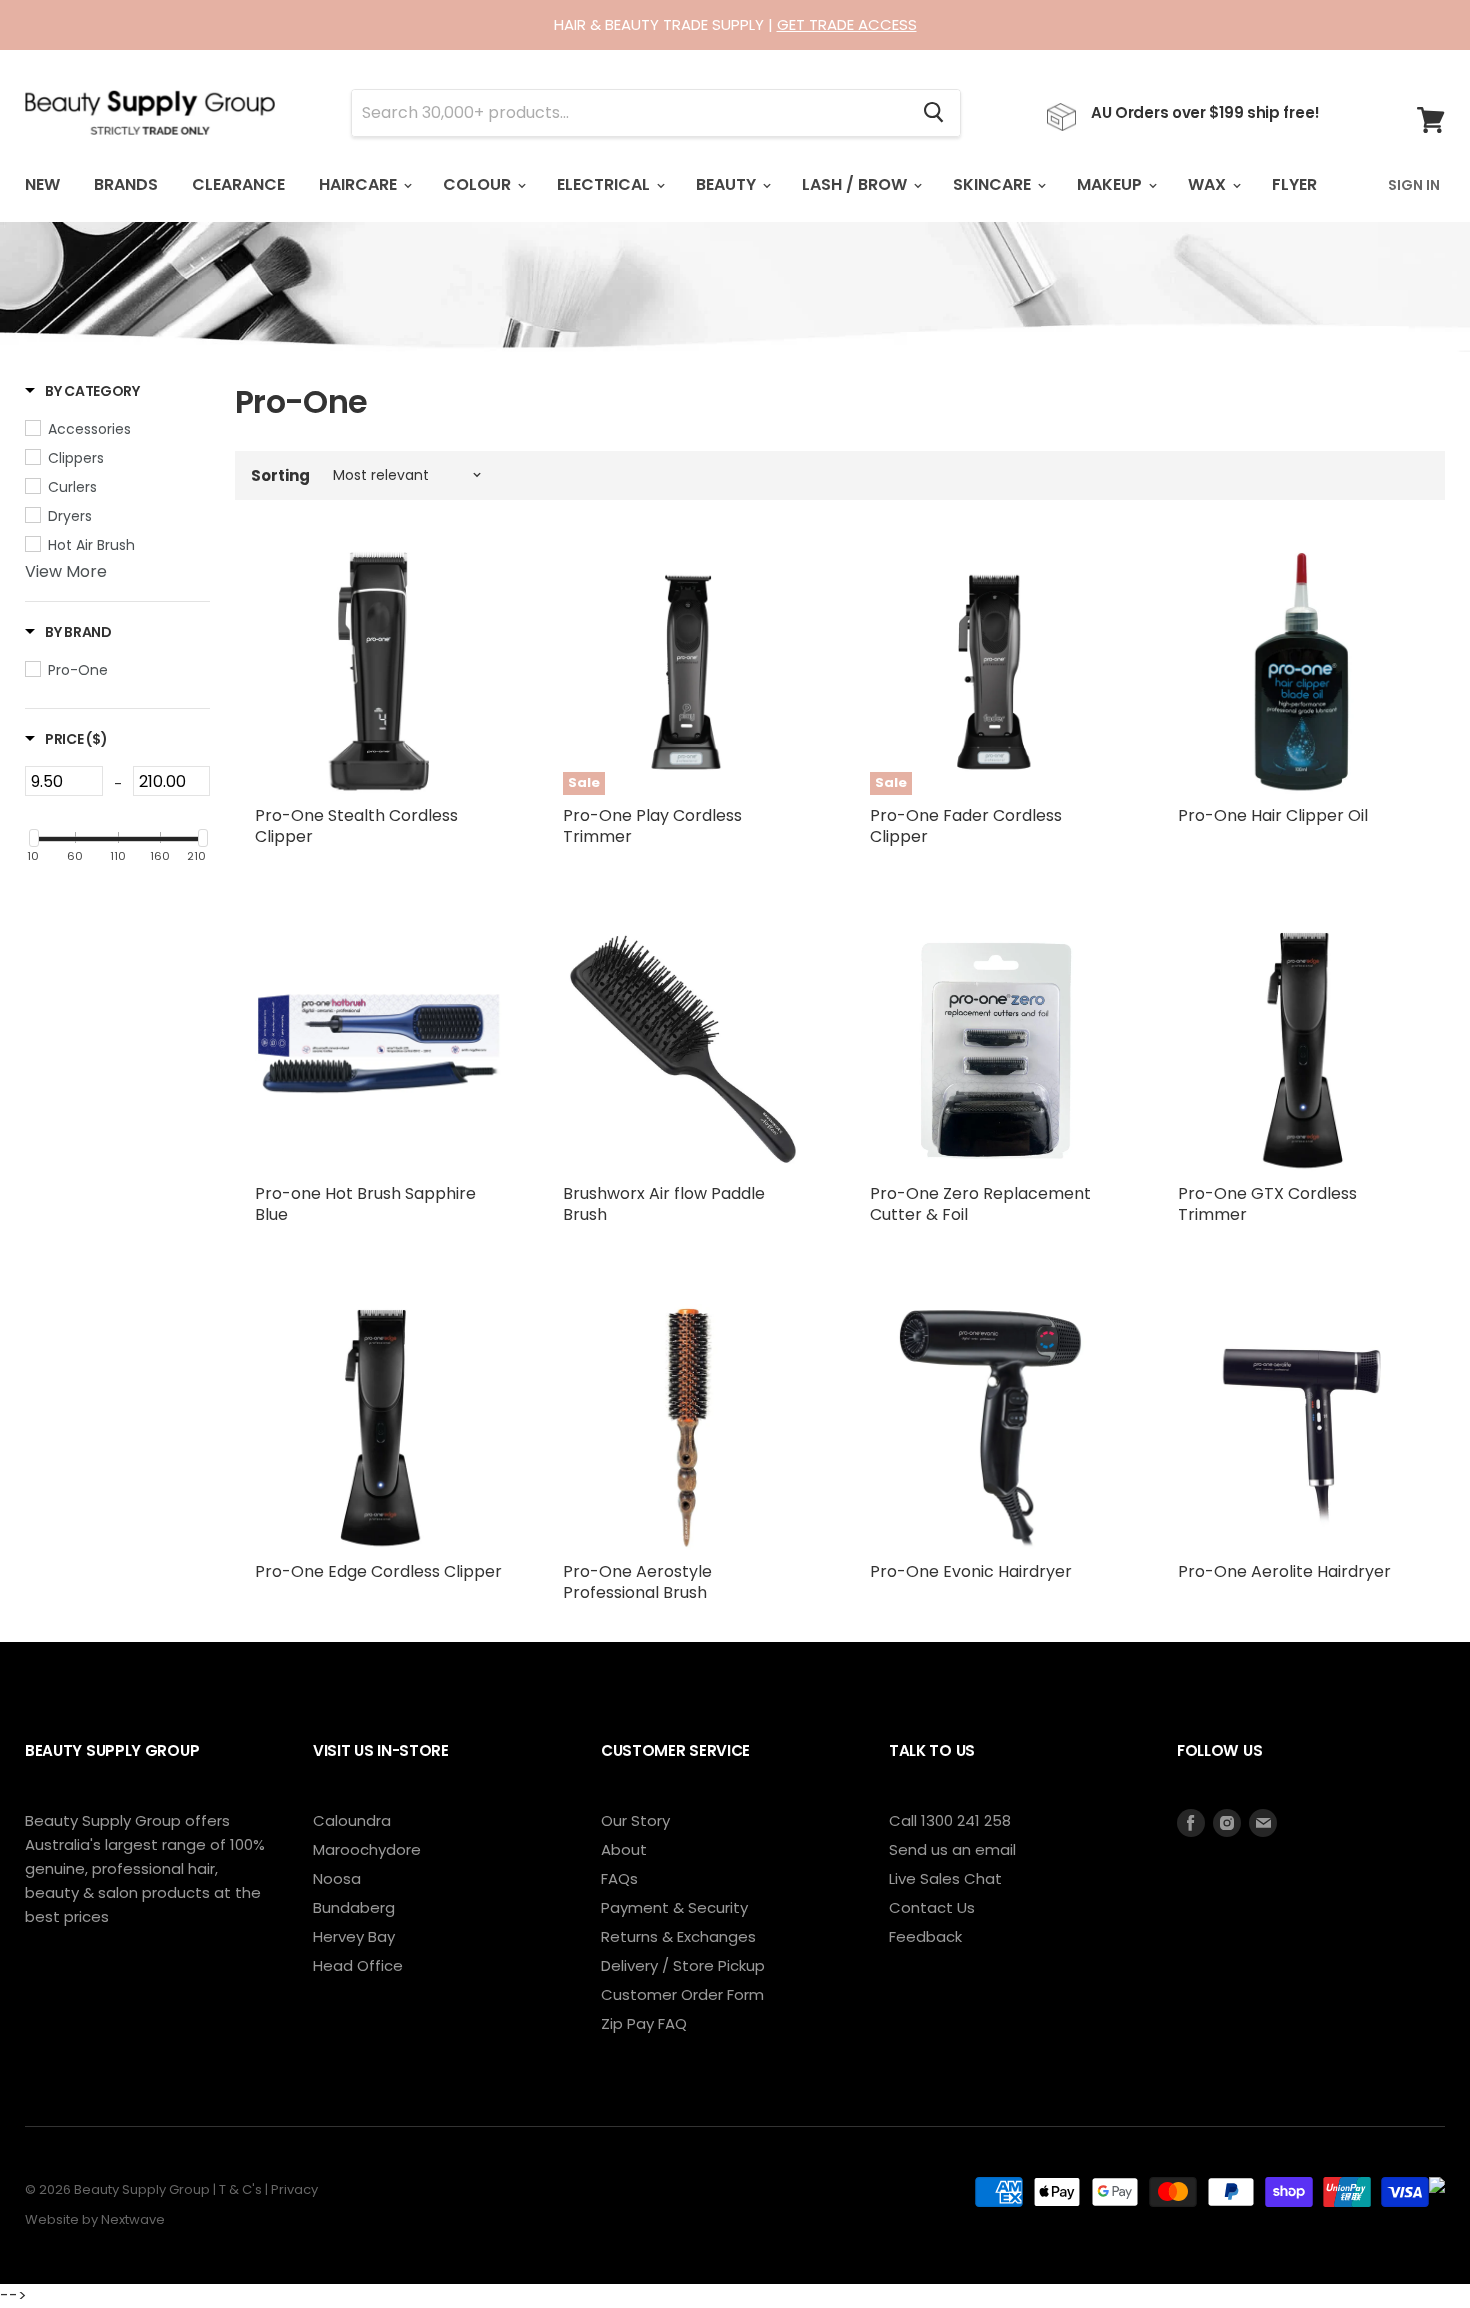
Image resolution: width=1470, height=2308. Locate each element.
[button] (82, 391)
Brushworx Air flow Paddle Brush (664, 1204)
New (42, 184)
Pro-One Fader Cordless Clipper (966, 826)
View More (66, 571)
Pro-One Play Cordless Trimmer (652, 826)
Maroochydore (367, 1849)
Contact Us (932, 1907)
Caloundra (352, 1820)
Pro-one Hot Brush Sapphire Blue (365, 1204)
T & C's (240, 2189)
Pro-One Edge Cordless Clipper (378, 1571)
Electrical (605, 184)
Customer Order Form (682, 1994)
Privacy (294, 2189)
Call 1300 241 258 (950, 1820)
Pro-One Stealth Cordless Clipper (356, 826)
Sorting (280, 475)
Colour (479, 184)
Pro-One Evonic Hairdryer (971, 1571)
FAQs (619, 1878)
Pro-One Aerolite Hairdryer (1284, 1571)
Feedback (925, 1936)
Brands (126, 184)
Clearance (238, 184)
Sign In (1414, 185)
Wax (1209, 184)
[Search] (933, 113)
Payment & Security (674, 1907)
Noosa (337, 1878)
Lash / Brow (856, 184)
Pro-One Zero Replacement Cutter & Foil (980, 1204)
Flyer (1294, 184)
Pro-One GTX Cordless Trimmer (1267, 1204)
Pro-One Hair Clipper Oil (1273, 815)
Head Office (358, 1965)
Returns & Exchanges (678, 1936)
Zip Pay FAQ (644, 2023)
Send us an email (952, 1849)
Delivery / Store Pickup (683, 1965)
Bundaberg (354, 1907)
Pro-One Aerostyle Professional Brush (637, 1582)
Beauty (728, 184)
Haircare (360, 184)
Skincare (994, 184)
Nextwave (133, 2219)
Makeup (1111, 184)
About (624, 1849)
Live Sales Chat (945, 1878)
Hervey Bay (354, 1936)
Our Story (635, 1820)
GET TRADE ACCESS (847, 24)
